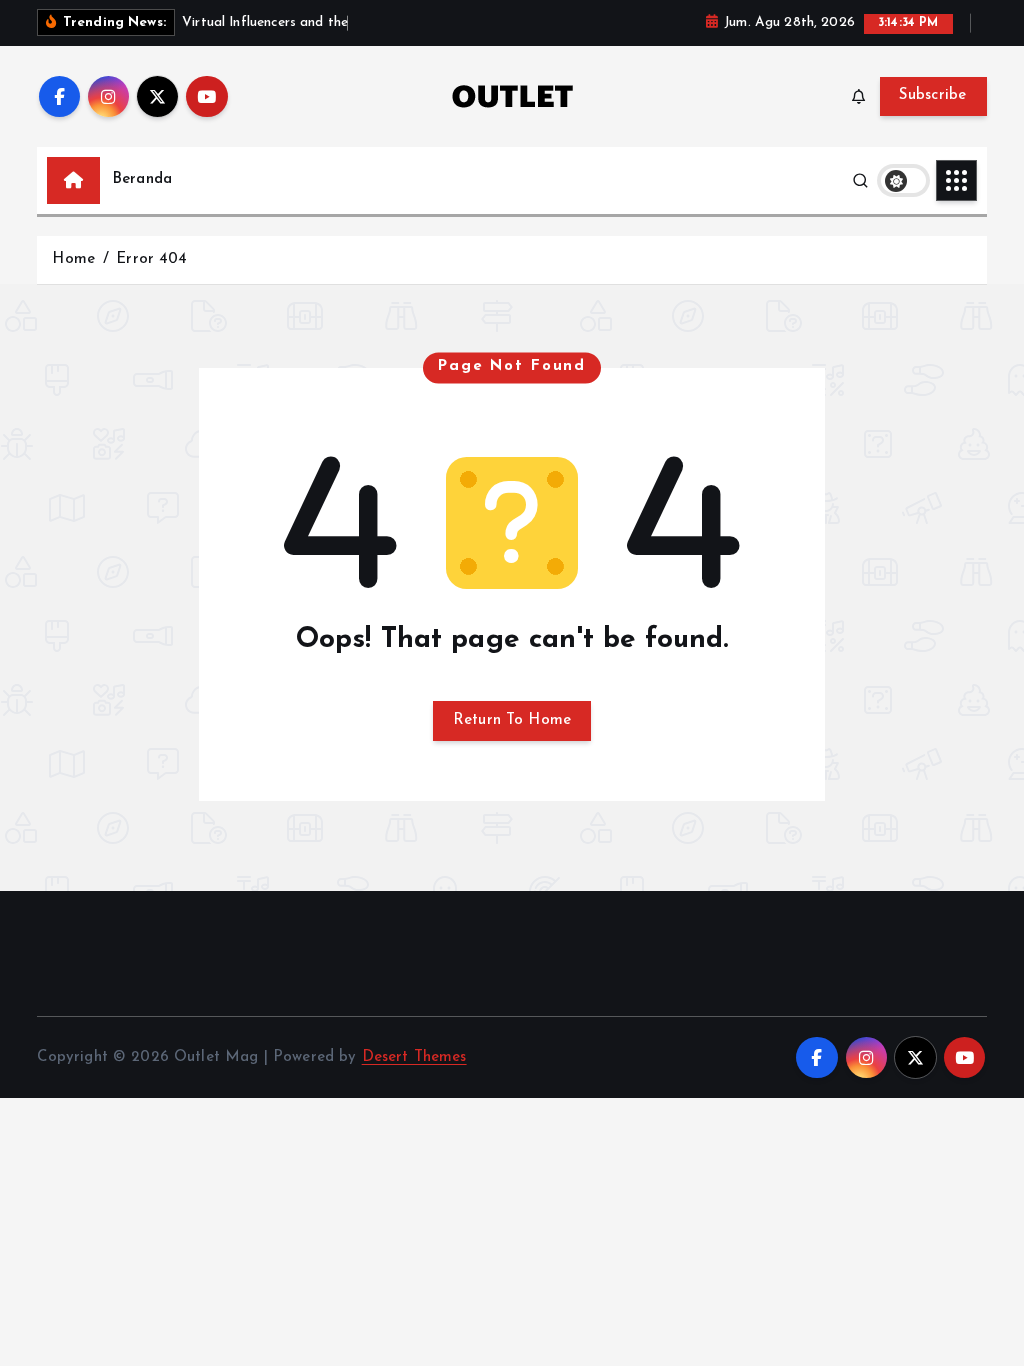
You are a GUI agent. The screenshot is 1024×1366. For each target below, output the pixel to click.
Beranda (142, 179)
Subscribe (933, 95)
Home (73, 259)
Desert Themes (414, 1057)
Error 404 (151, 259)
